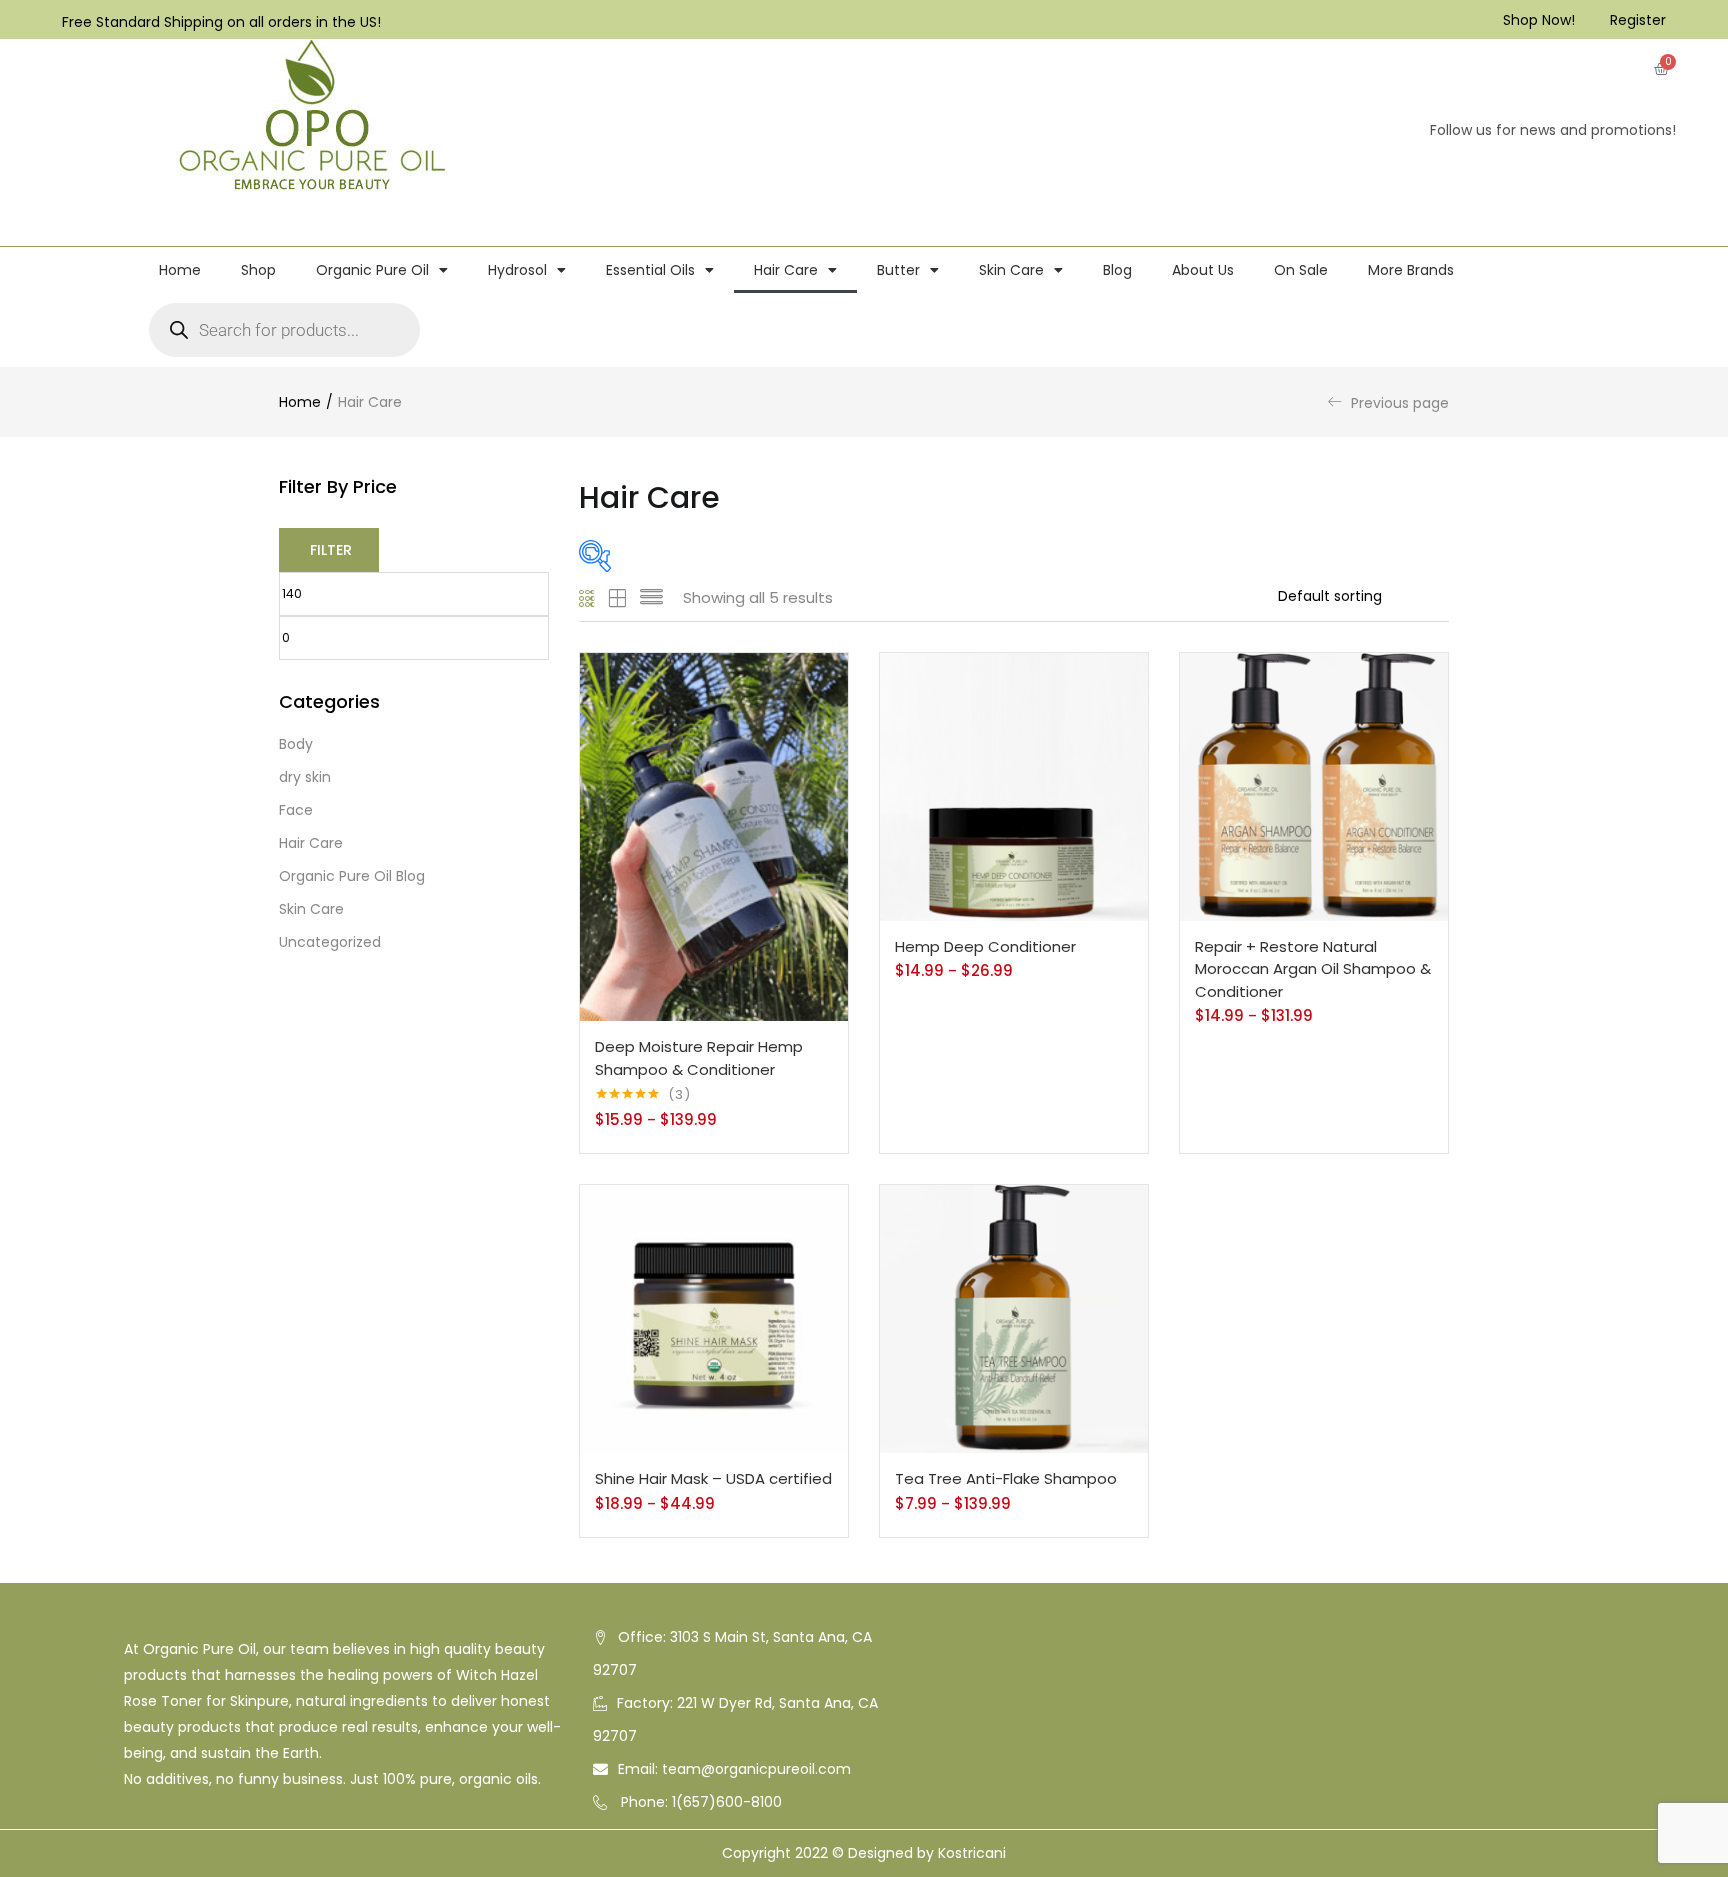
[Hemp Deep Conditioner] (1014, 785)
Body (296, 744)
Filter (331, 550)
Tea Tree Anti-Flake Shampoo (1006, 1478)
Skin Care (1011, 270)
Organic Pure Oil (372, 270)
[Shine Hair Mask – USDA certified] (714, 1318)
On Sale (1301, 270)
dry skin (305, 777)
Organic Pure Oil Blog (352, 876)
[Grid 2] (618, 598)
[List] (651, 598)
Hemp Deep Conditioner (985, 946)
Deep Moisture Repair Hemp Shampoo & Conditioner (699, 1058)
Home (180, 270)
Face (296, 810)
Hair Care (786, 270)
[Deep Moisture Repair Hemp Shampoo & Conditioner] (714, 836)
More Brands (1411, 270)
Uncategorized (330, 942)
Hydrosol (517, 270)
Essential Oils (650, 270)
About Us (1203, 270)
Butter (898, 270)
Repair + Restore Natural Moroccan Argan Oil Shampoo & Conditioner (1313, 969)
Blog (1117, 270)
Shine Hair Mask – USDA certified (713, 1478)
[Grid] (587, 598)
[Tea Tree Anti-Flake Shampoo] (1014, 1318)
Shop (258, 270)
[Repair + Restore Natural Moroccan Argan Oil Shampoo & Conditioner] (1314, 785)
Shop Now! (1539, 20)
